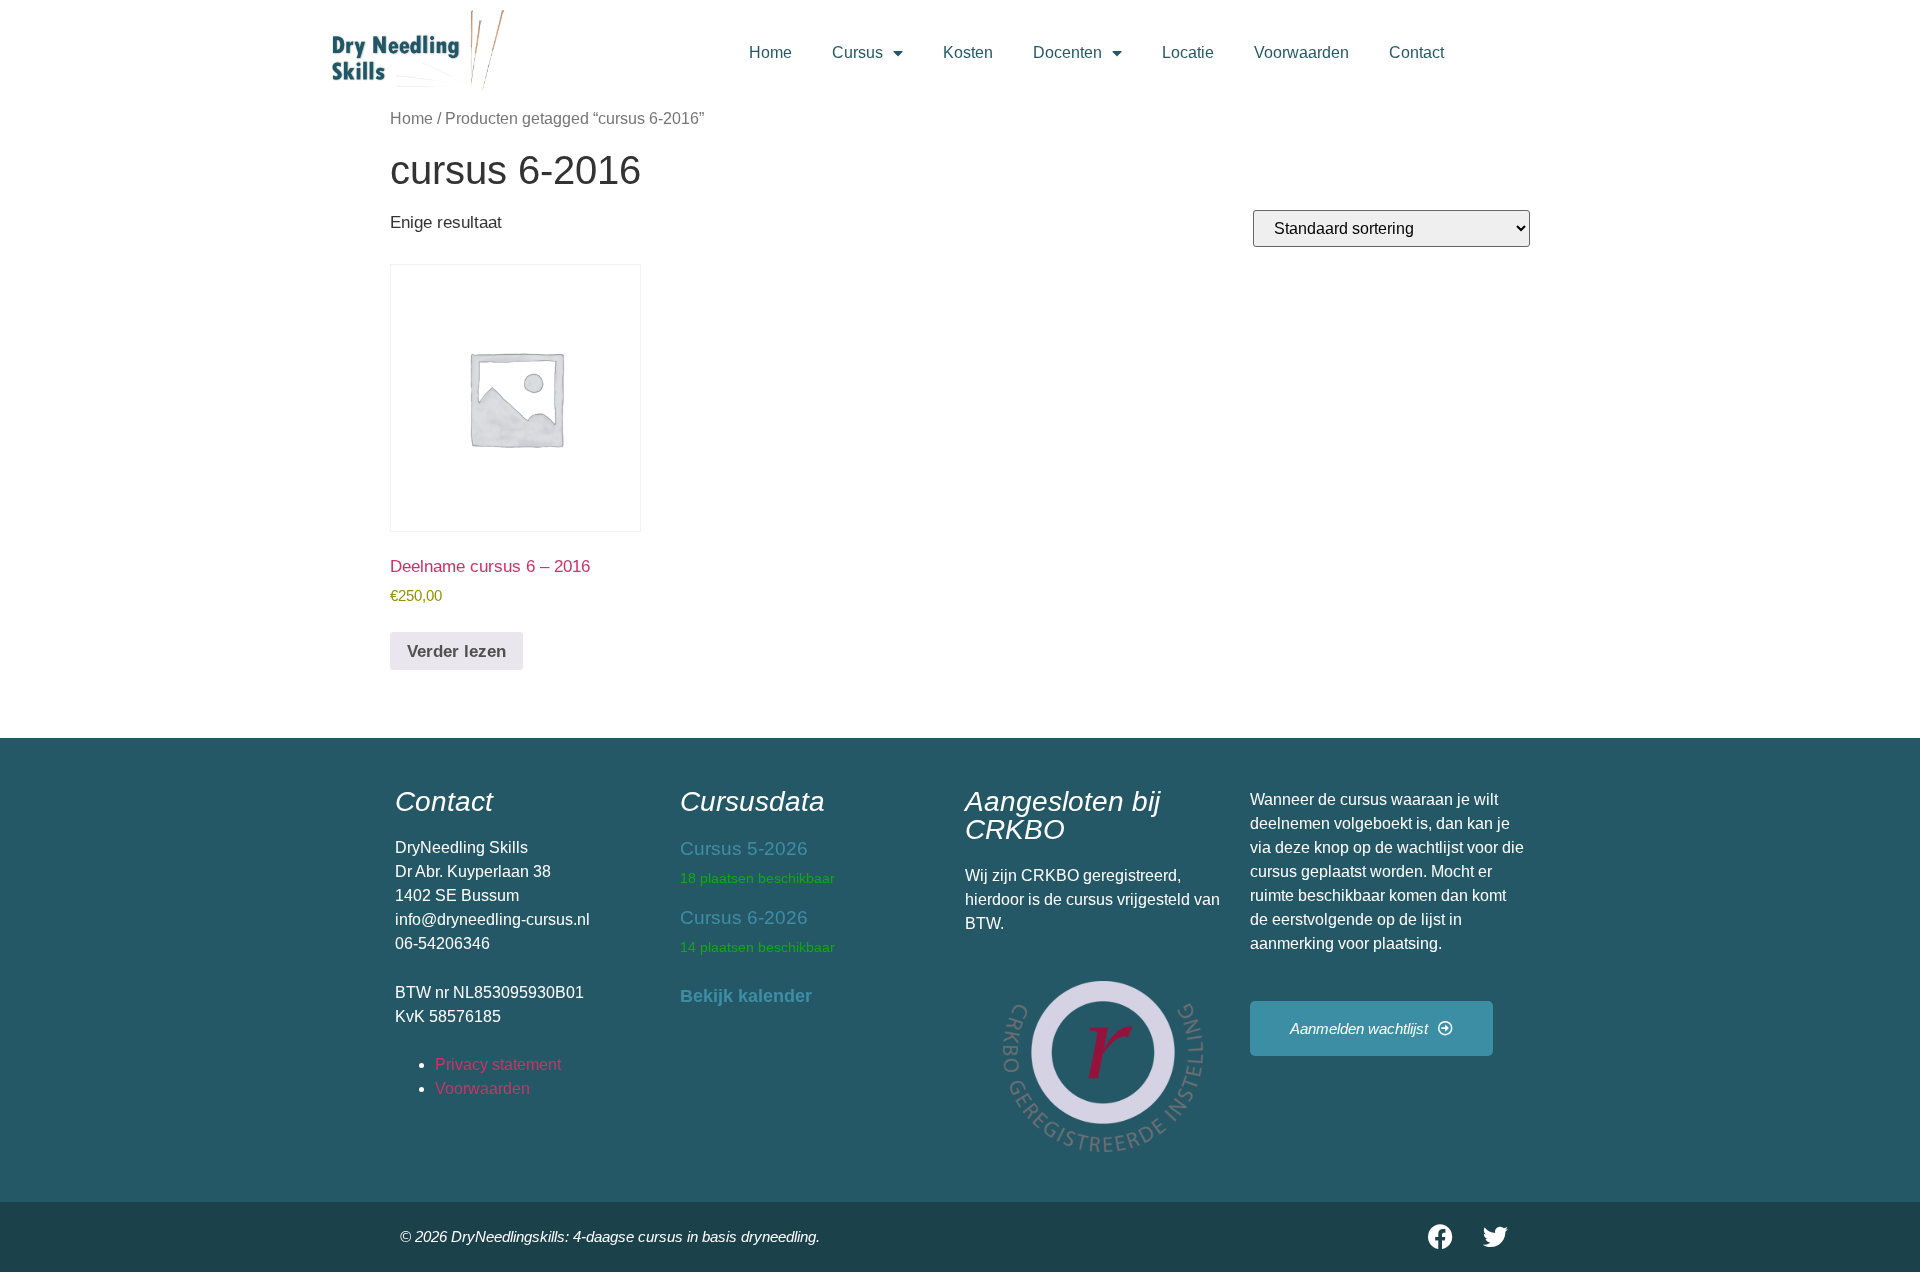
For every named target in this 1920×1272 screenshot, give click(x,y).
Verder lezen (456, 651)
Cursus (857, 52)
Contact (1416, 52)
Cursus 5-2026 (744, 848)
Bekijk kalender (746, 996)
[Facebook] (1440, 1237)
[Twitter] (1495, 1237)
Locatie (1188, 52)
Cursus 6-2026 (744, 917)
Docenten (1067, 52)
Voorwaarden (1301, 52)
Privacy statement (498, 1064)
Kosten (968, 52)
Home (770, 52)
